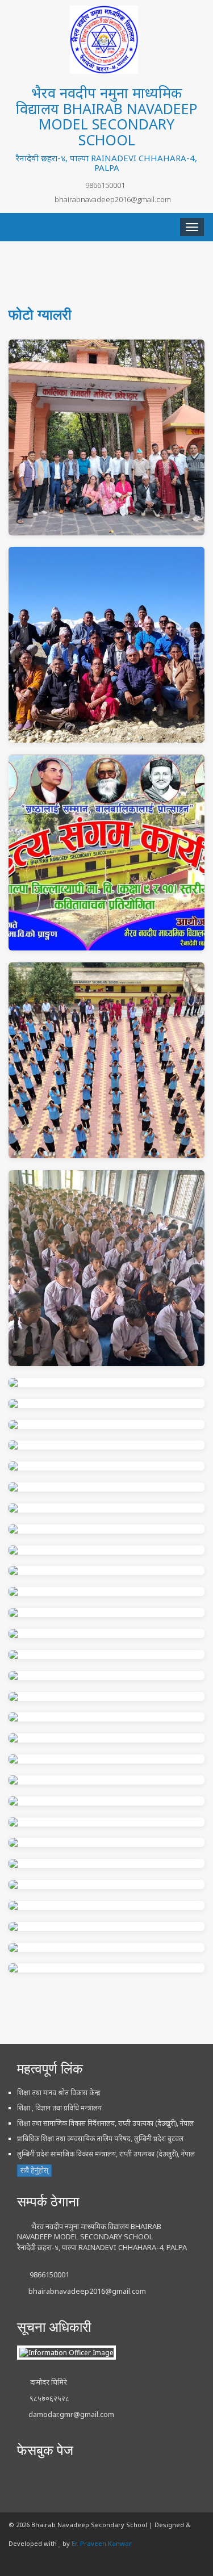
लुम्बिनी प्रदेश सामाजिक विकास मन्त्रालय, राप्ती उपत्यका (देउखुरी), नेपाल (106, 2154)
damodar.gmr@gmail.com (71, 2414)
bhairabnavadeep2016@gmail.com (113, 199)
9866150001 (105, 185)
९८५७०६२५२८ (49, 2398)
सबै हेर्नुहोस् (34, 2170)
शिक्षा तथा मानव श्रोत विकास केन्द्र (59, 2093)
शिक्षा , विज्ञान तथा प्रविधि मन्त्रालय (59, 2108)
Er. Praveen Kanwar (102, 2543)
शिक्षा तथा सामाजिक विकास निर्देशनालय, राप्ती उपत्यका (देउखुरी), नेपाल (105, 2123)
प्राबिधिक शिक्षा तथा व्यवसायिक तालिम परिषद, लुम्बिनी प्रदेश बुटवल (100, 2139)
